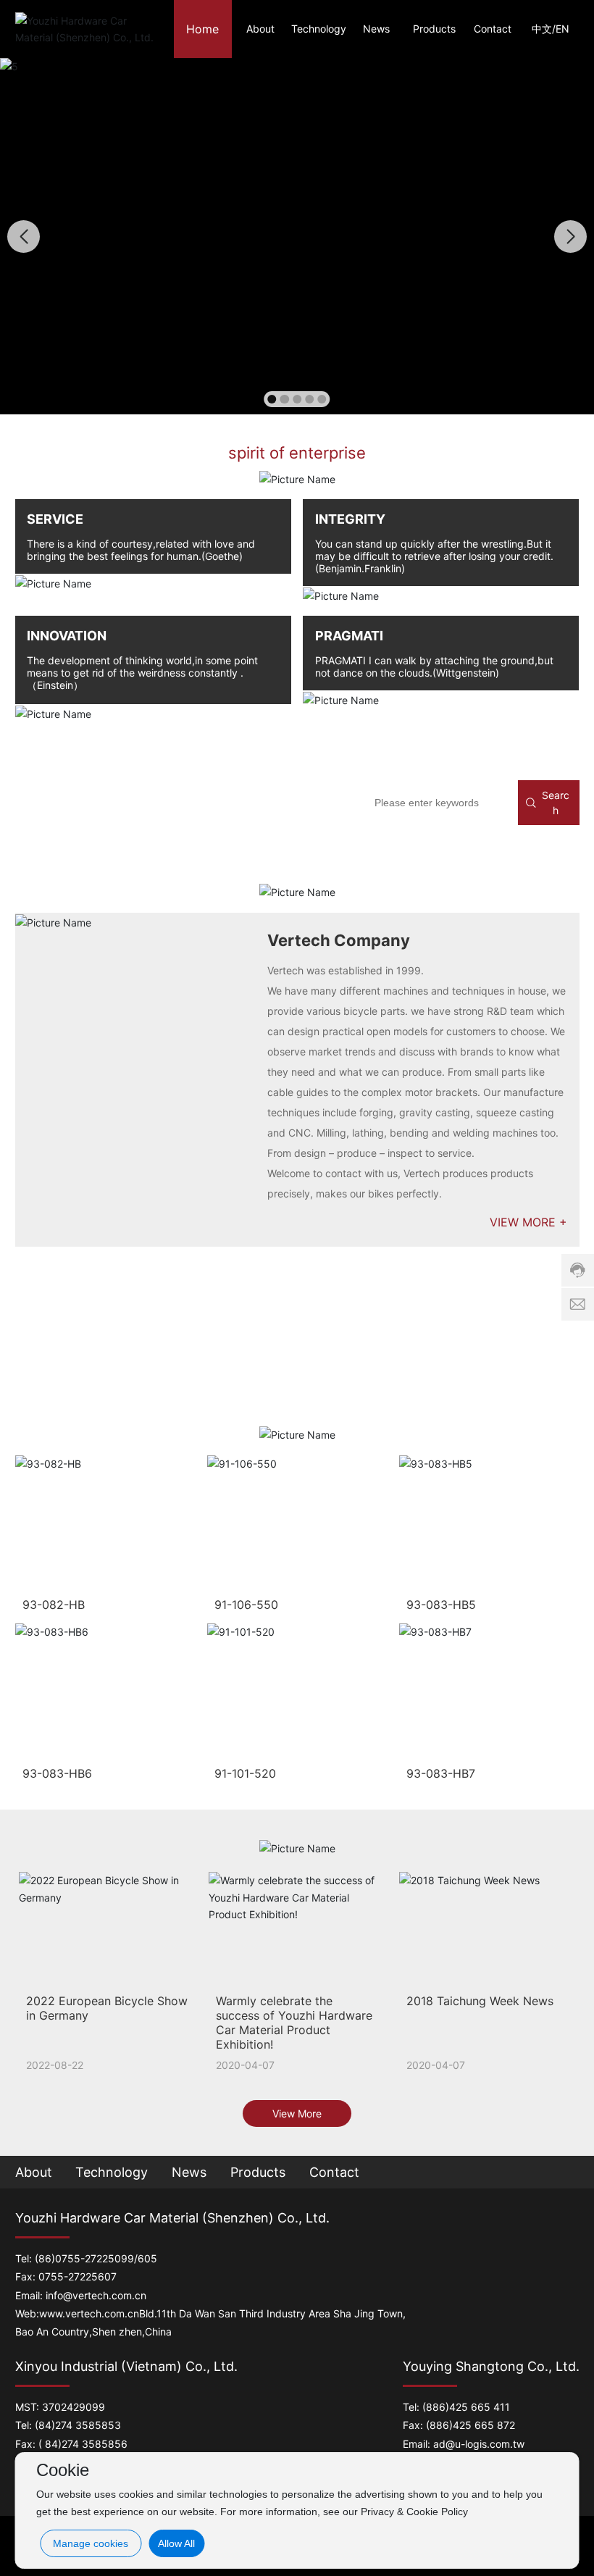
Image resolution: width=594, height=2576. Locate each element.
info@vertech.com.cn (96, 2295)
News (189, 2172)
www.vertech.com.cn (89, 2313)
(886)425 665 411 (466, 2407)
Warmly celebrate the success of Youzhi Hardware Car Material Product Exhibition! (294, 2023)
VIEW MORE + (528, 1222)
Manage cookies (91, 2543)
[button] (272, 399)
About (34, 2172)
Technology (112, 2172)
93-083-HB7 (441, 1773)
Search (556, 803)
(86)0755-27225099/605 (96, 2258)
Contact (334, 2172)
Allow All (176, 2543)
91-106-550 (246, 1605)
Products (258, 2172)
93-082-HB (54, 1605)
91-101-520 (245, 1773)
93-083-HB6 (57, 1773)
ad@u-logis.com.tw (479, 2444)
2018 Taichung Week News (480, 2001)
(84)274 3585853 (78, 2425)
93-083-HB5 (441, 1605)
